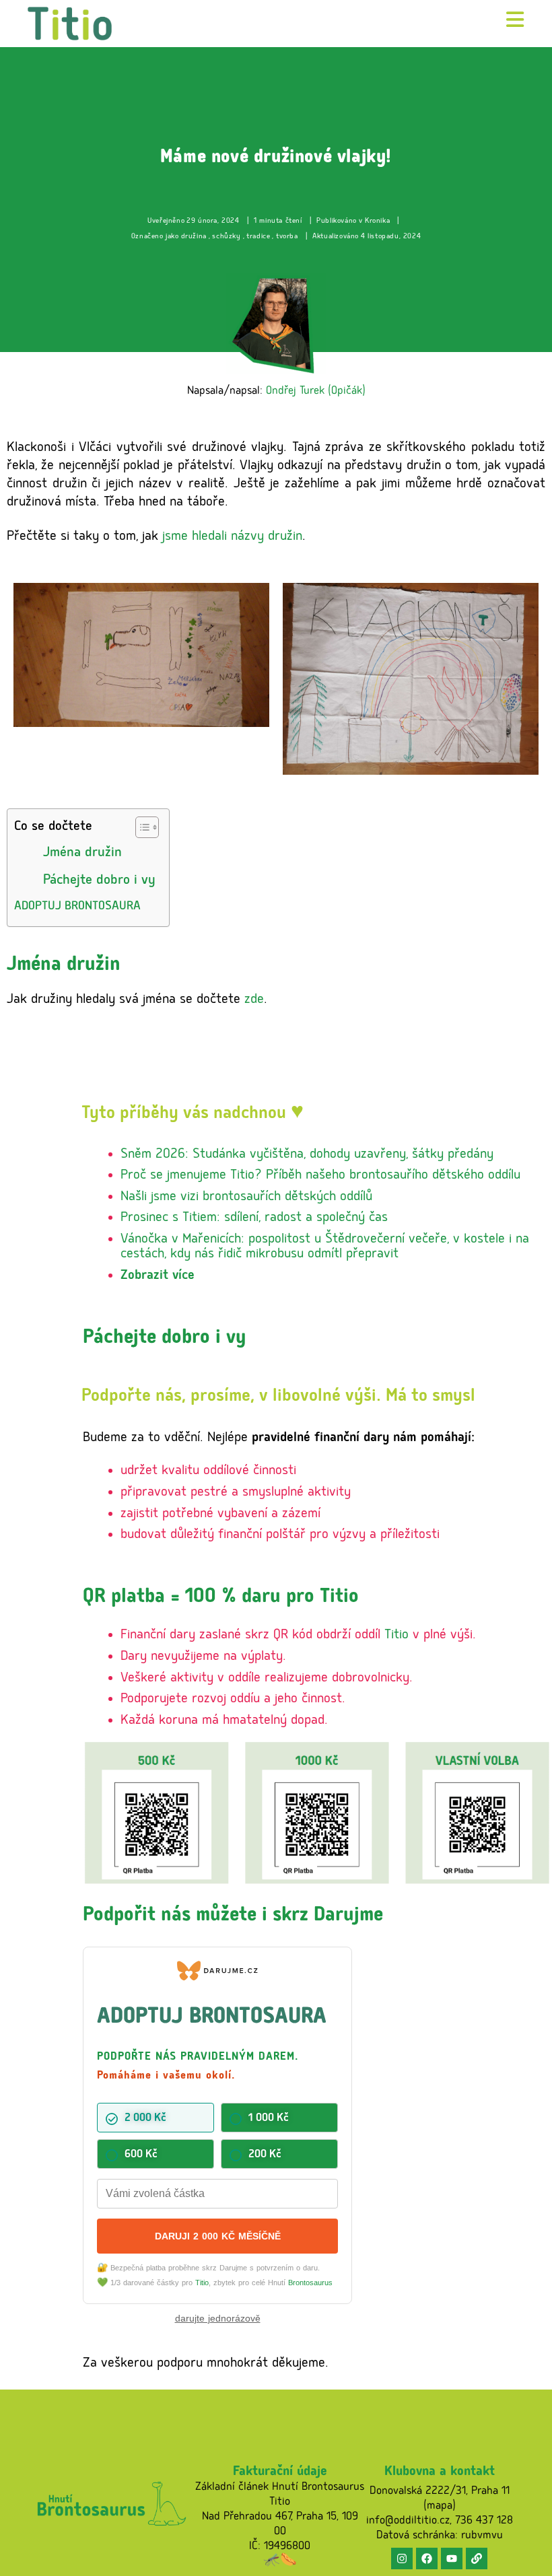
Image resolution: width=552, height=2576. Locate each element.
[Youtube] (452, 2558)
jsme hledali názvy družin (232, 537)
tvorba (287, 237)
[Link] (477, 2558)
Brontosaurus (310, 2283)
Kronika (377, 221)
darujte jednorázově (218, 2318)
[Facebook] (427, 2558)
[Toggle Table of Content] (140, 827)
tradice (258, 237)
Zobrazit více (158, 1276)
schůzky (226, 237)
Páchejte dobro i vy (99, 881)
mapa (440, 2507)
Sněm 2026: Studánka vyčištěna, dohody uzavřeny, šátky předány (307, 1155)
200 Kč (265, 2155)
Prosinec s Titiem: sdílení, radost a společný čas (254, 1218)
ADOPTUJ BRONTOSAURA (77, 907)
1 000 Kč (269, 2119)
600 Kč (141, 2155)
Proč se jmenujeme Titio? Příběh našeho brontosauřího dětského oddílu (320, 1176)
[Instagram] (402, 2558)
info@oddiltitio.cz (408, 2521)
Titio (396, 1636)
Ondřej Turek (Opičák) (316, 392)
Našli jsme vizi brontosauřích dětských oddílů (246, 1197)
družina (194, 237)
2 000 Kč (145, 2119)
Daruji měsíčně (218, 2236)
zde (254, 1000)
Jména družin (82, 853)
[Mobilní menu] (515, 23)
